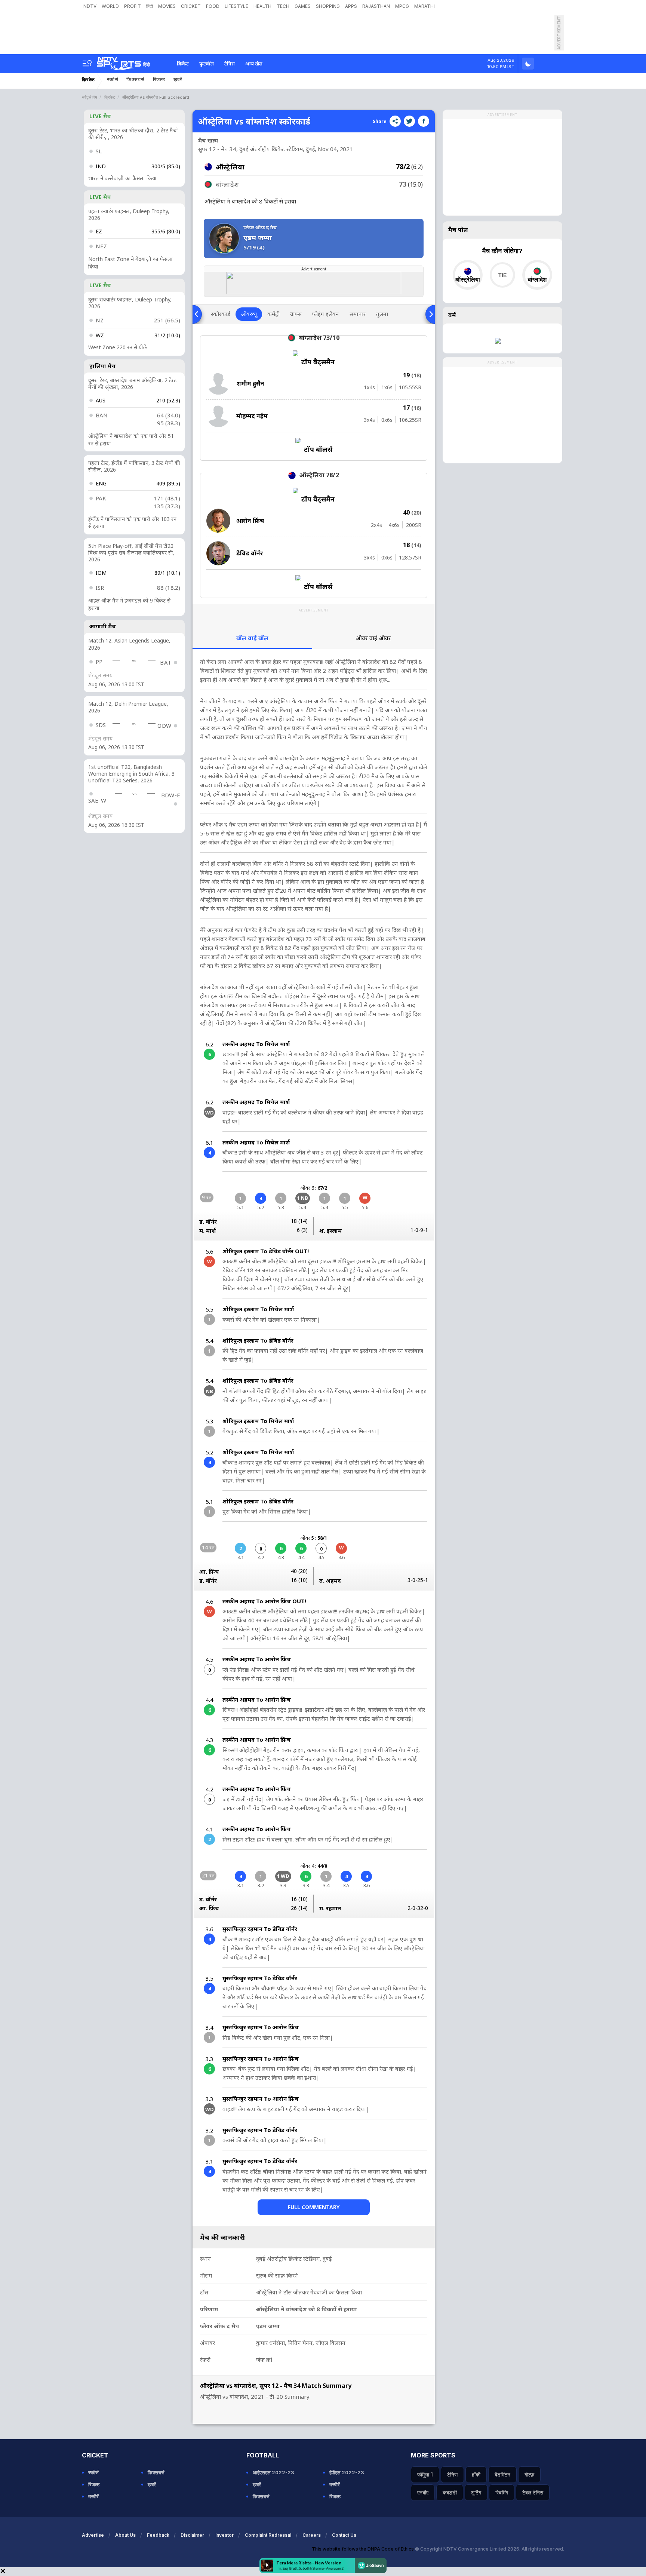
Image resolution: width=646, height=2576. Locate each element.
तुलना (382, 314)
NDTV (90, 6)
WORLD (110, 6)
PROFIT (133, 6)
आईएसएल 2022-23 (273, 2472)
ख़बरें (178, 79)
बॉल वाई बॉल (252, 638)
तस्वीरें (93, 2496)
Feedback (158, 2535)
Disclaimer (192, 2535)
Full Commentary (314, 2207)
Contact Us (344, 2535)
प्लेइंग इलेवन (326, 314)
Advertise (93, 2535)
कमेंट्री (273, 314)
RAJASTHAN (376, 6)
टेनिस (230, 64)
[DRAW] (502, 275)
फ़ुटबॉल (207, 64)
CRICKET (191, 6)
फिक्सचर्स (136, 79)
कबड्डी (450, 2492)
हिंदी (150, 6)
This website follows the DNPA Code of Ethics (363, 2549)
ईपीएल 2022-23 (347, 2472)
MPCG (402, 6)
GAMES (303, 6)
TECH (283, 6)
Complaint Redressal (268, 2535)
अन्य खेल (254, 64)
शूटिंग (476, 2492)
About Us (125, 2535)
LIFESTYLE (236, 6)
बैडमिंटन (502, 2474)
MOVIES (167, 6)
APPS (351, 6)
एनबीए (423, 2492)
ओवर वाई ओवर (373, 638)
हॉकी (476, 2474)
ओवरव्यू (249, 314)
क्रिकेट (183, 64)
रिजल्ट (159, 79)
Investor (224, 2535)
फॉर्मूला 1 (425, 2474)
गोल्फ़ (529, 2474)
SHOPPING (328, 6)
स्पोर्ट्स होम (90, 97)
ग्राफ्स (296, 314)
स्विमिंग (502, 2492)
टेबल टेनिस (533, 2492)
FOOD (213, 6)
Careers (312, 2535)
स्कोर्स (113, 79)
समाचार (358, 314)
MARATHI (424, 6)
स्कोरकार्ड (221, 314)
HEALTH (262, 6)
